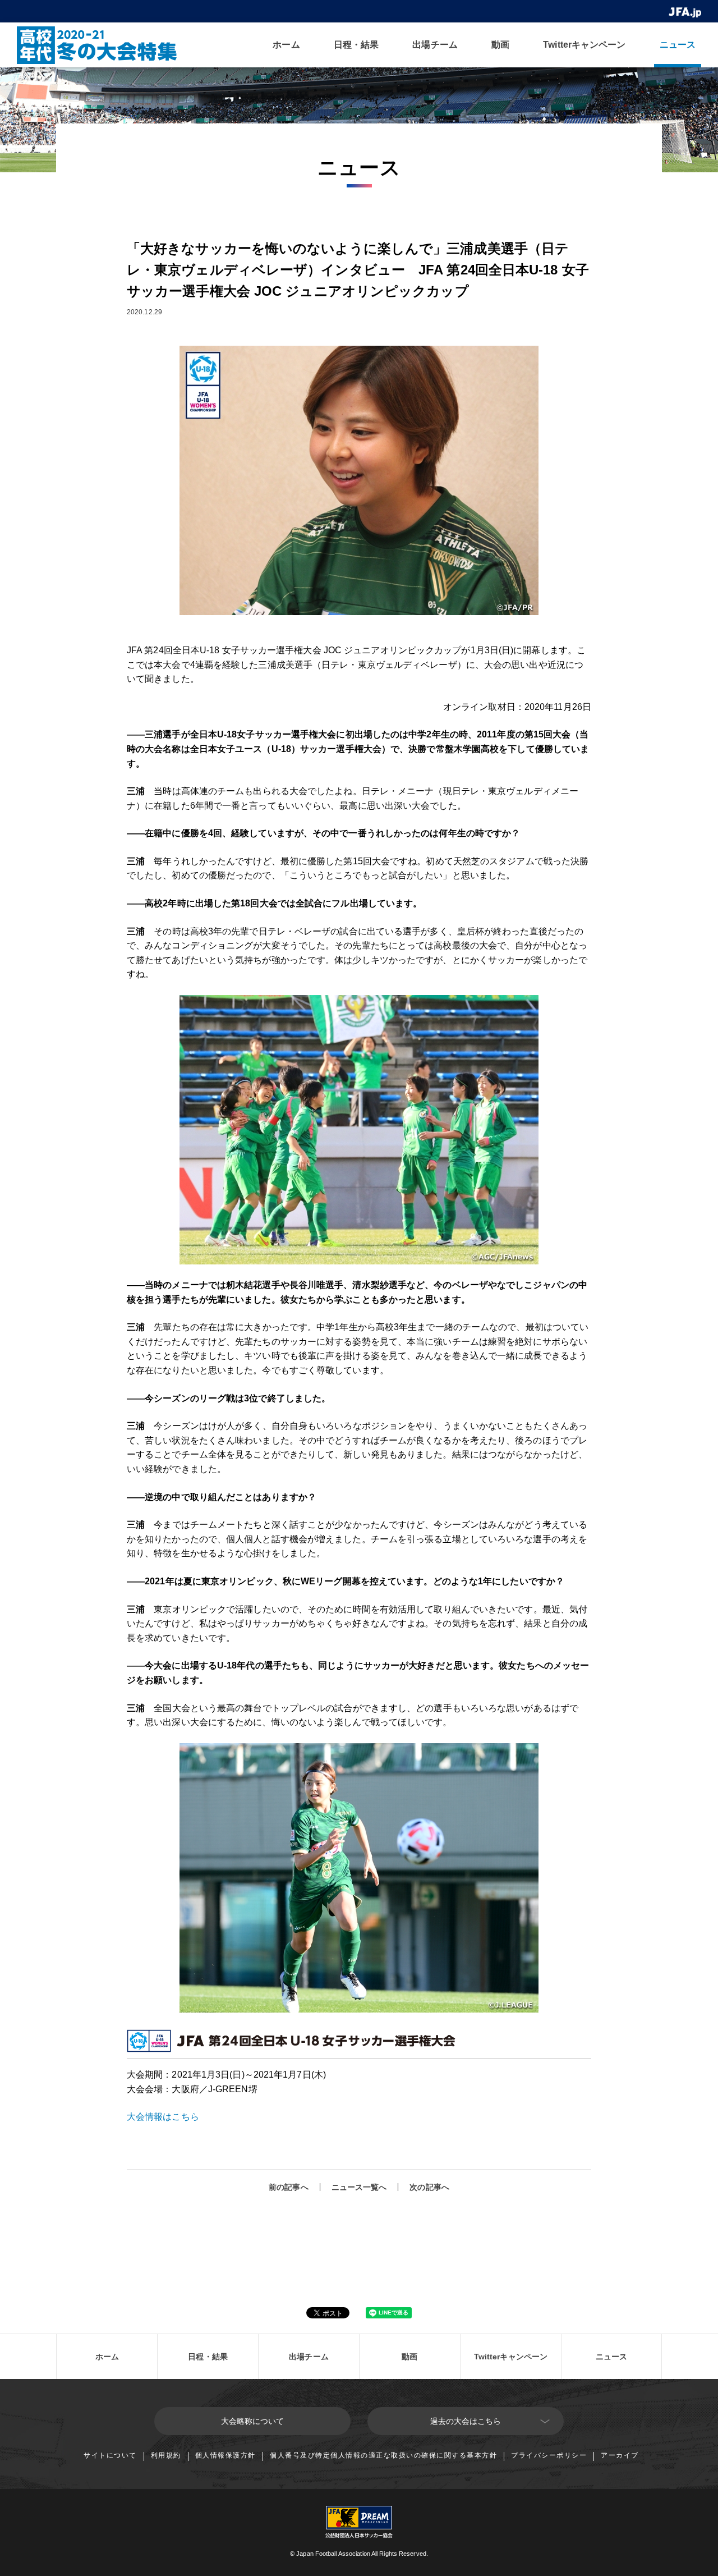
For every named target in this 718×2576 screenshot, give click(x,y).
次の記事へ (429, 2187)
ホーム (286, 45)
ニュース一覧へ (359, 2187)
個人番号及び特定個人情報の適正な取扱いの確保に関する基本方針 (383, 2455)
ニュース (678, 45)
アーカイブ (620, 2455)
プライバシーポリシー (549, 2455)
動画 (500, 45)
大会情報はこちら (163, 2117)
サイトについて (110, 2455)
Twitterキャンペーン (584, 45)
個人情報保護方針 (225, 2455)
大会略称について (253, 2421)
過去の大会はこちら (466, 2421)
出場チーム (435, 45)
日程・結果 (356, 45)
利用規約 (166, 2455)
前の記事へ (289, 2187)
